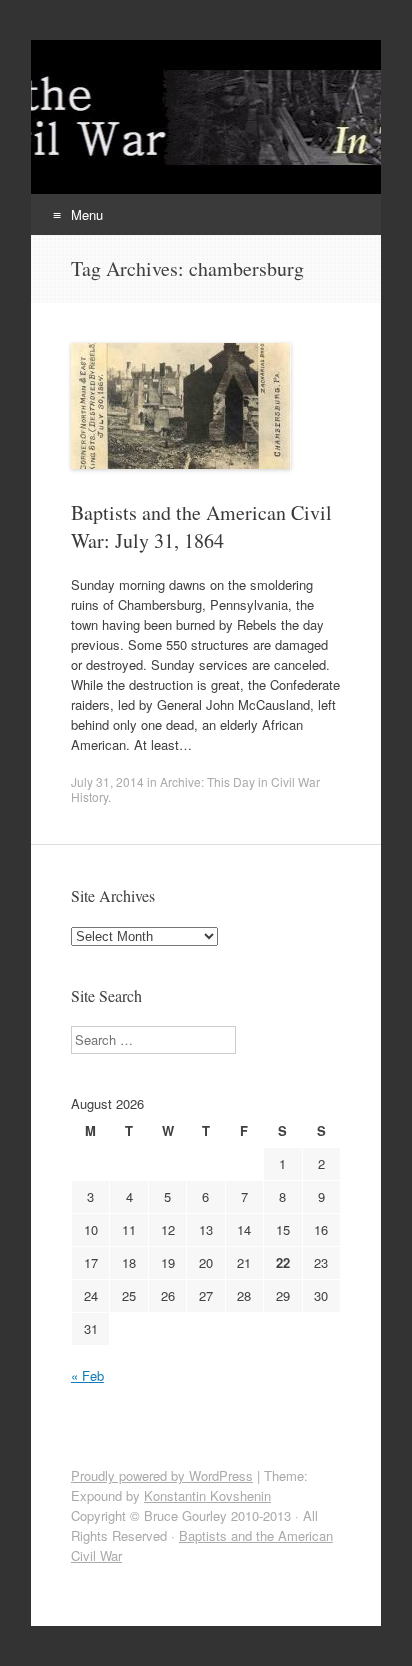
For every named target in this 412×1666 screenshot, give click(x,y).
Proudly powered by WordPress (162, 1475)
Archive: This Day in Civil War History (195, 789)
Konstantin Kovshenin (207, 1495)
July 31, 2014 (107, 781)
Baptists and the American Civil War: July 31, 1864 (201, 526)
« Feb (87, 1375)
